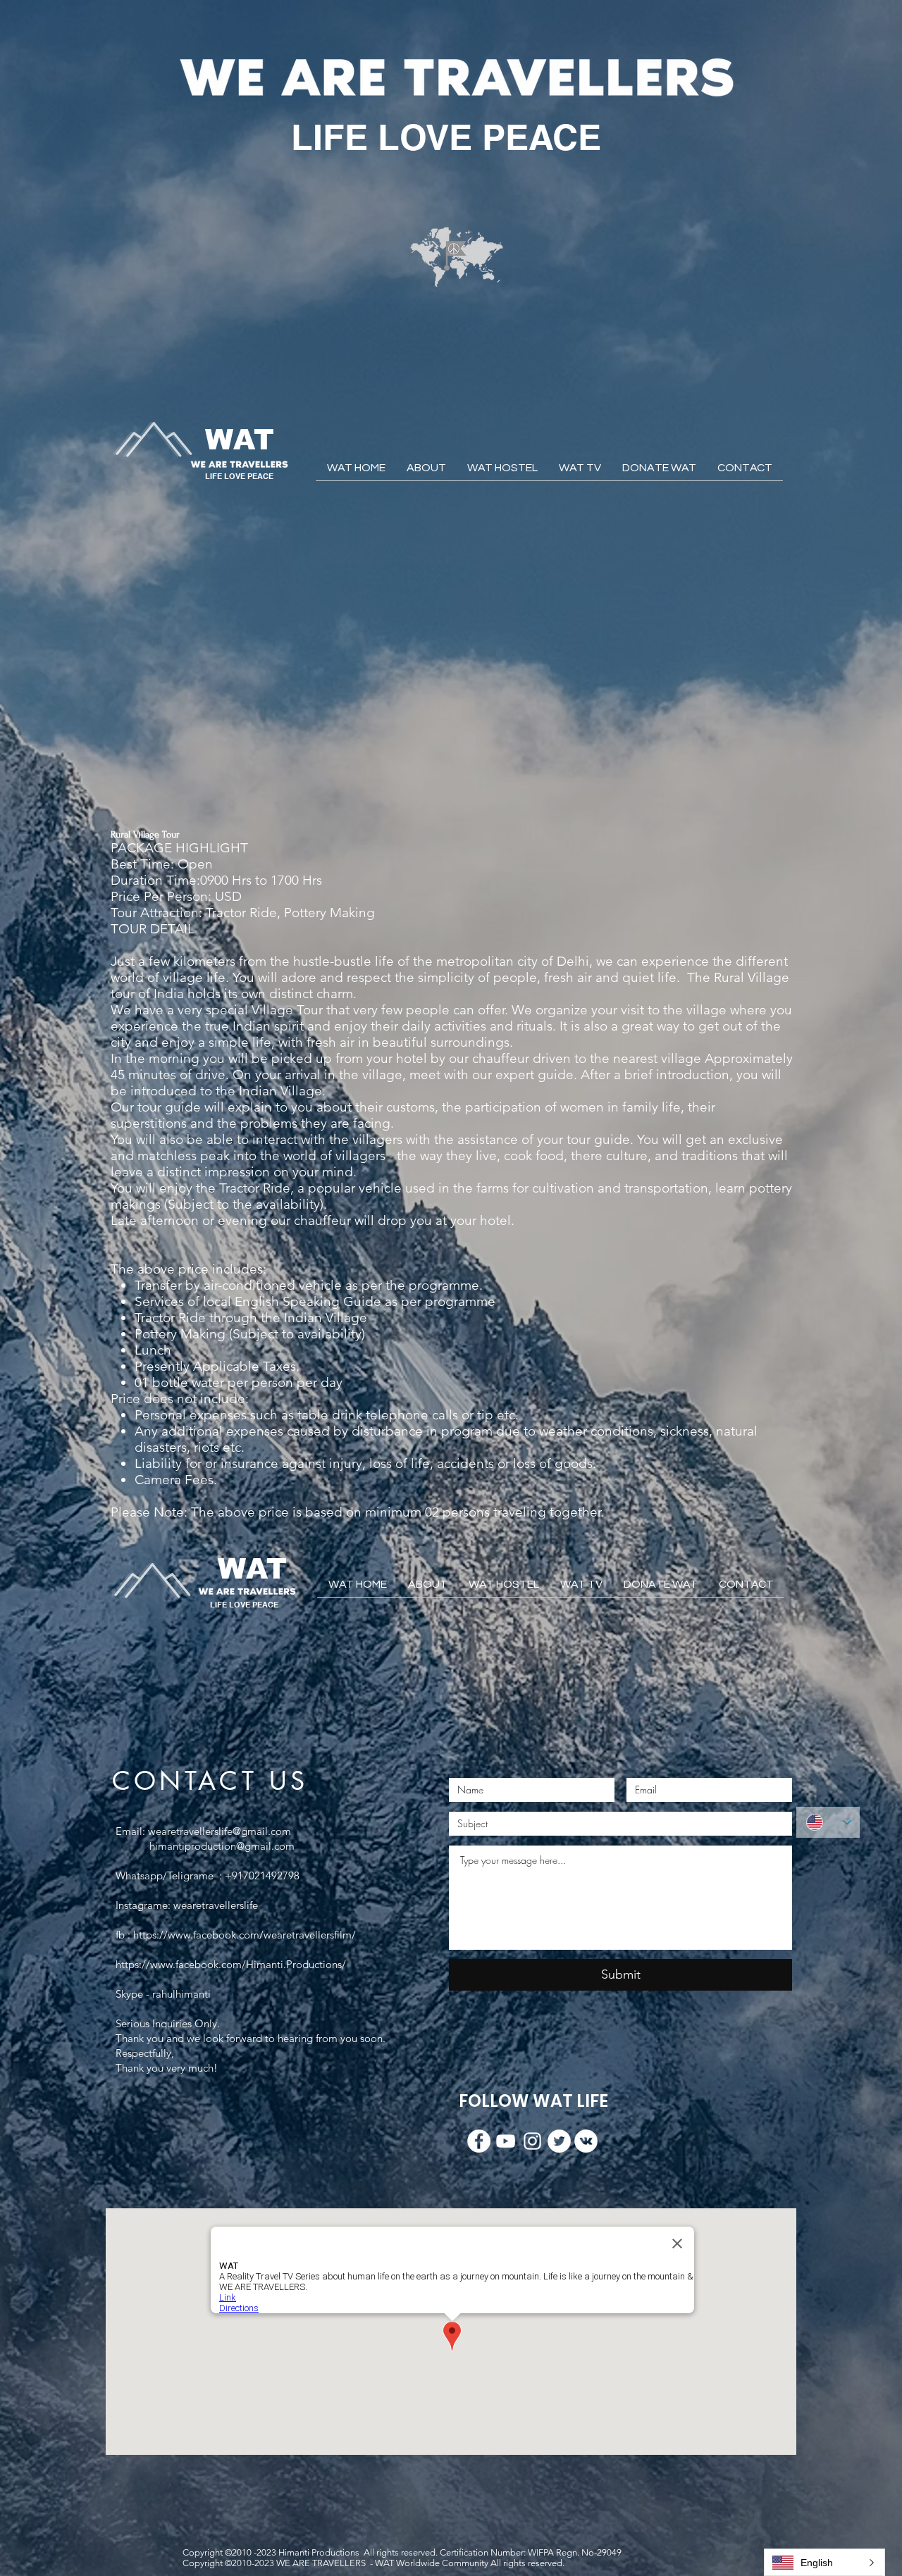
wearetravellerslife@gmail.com (220, 1831)
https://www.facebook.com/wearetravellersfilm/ (245, 1935)
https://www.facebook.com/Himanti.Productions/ (231, 1964)
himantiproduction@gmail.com (222, 1846)
